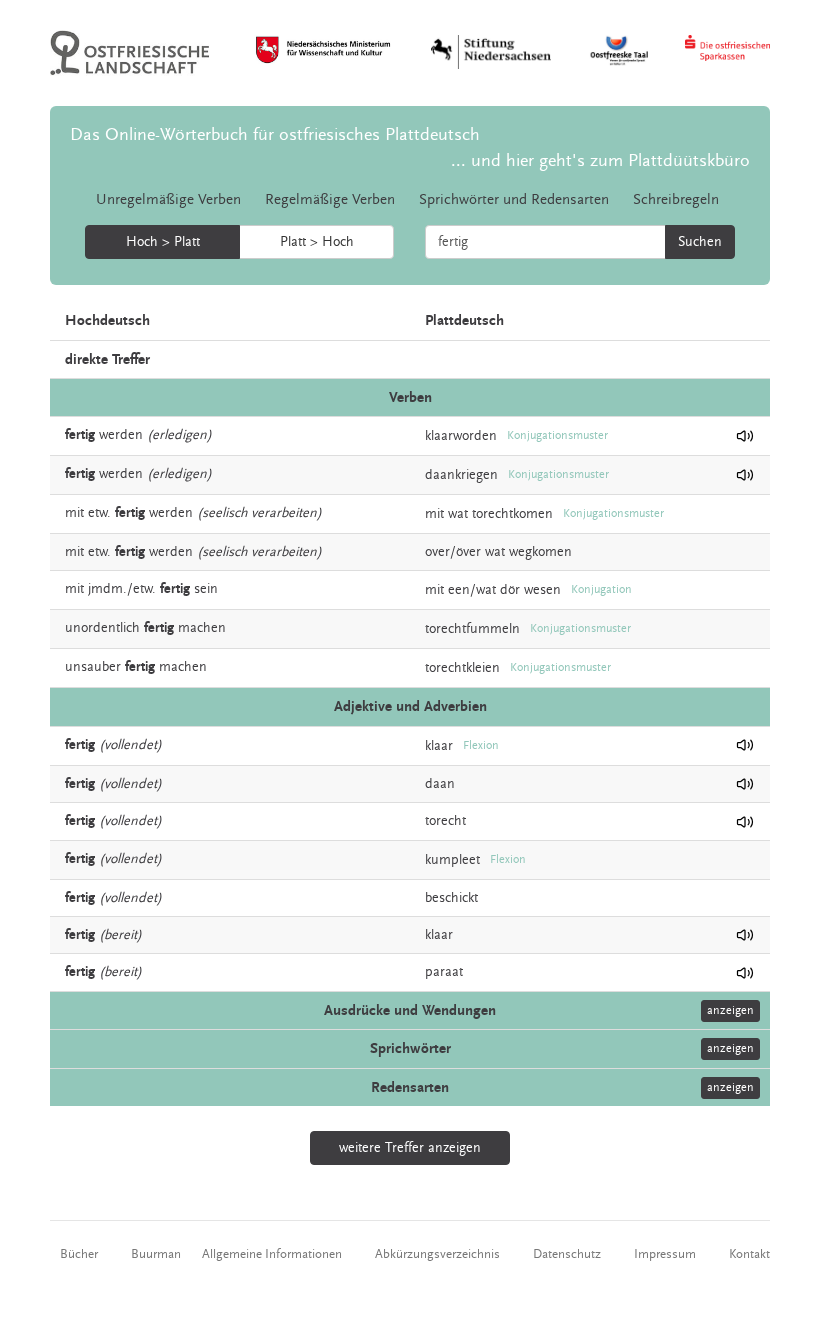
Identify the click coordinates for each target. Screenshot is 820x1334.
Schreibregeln (676, 199)
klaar (439, 745)
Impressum (665, 1254)
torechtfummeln (472, 629)
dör (510, 590)
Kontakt (749, 1254)
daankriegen (461, 475)
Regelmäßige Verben (330, 199)
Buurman (156, 1254)
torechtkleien (462, 668)
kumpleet (452, 859)
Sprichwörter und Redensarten (514, 199)
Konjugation (601, 589)
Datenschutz (567, 1254)
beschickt (451, 898)
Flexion (481, 745)
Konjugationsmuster (557, 435)
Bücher (79, 1254)
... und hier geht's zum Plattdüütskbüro (600, 160)
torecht (445, 821)
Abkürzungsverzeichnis (437, 1254)
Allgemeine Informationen (272, 1254)
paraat (444, 972)
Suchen (700, 242)
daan (440, 784)
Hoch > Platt (163, 242)
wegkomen (540, 552)
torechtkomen (512, 514)
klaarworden (461, 436)
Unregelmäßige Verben (168, 199)
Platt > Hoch (317, 242)
